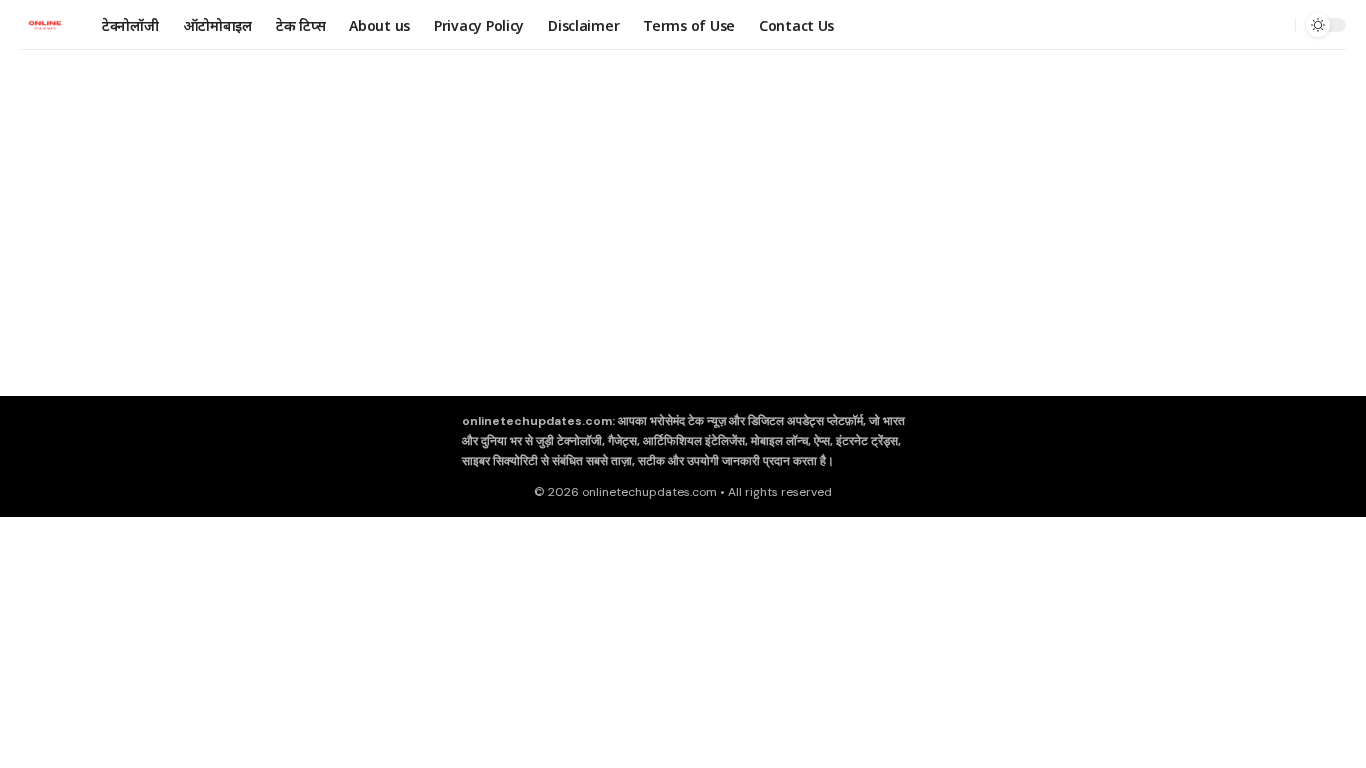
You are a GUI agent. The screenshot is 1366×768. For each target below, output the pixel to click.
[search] (1275, 25)
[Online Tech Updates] (45, 25)
